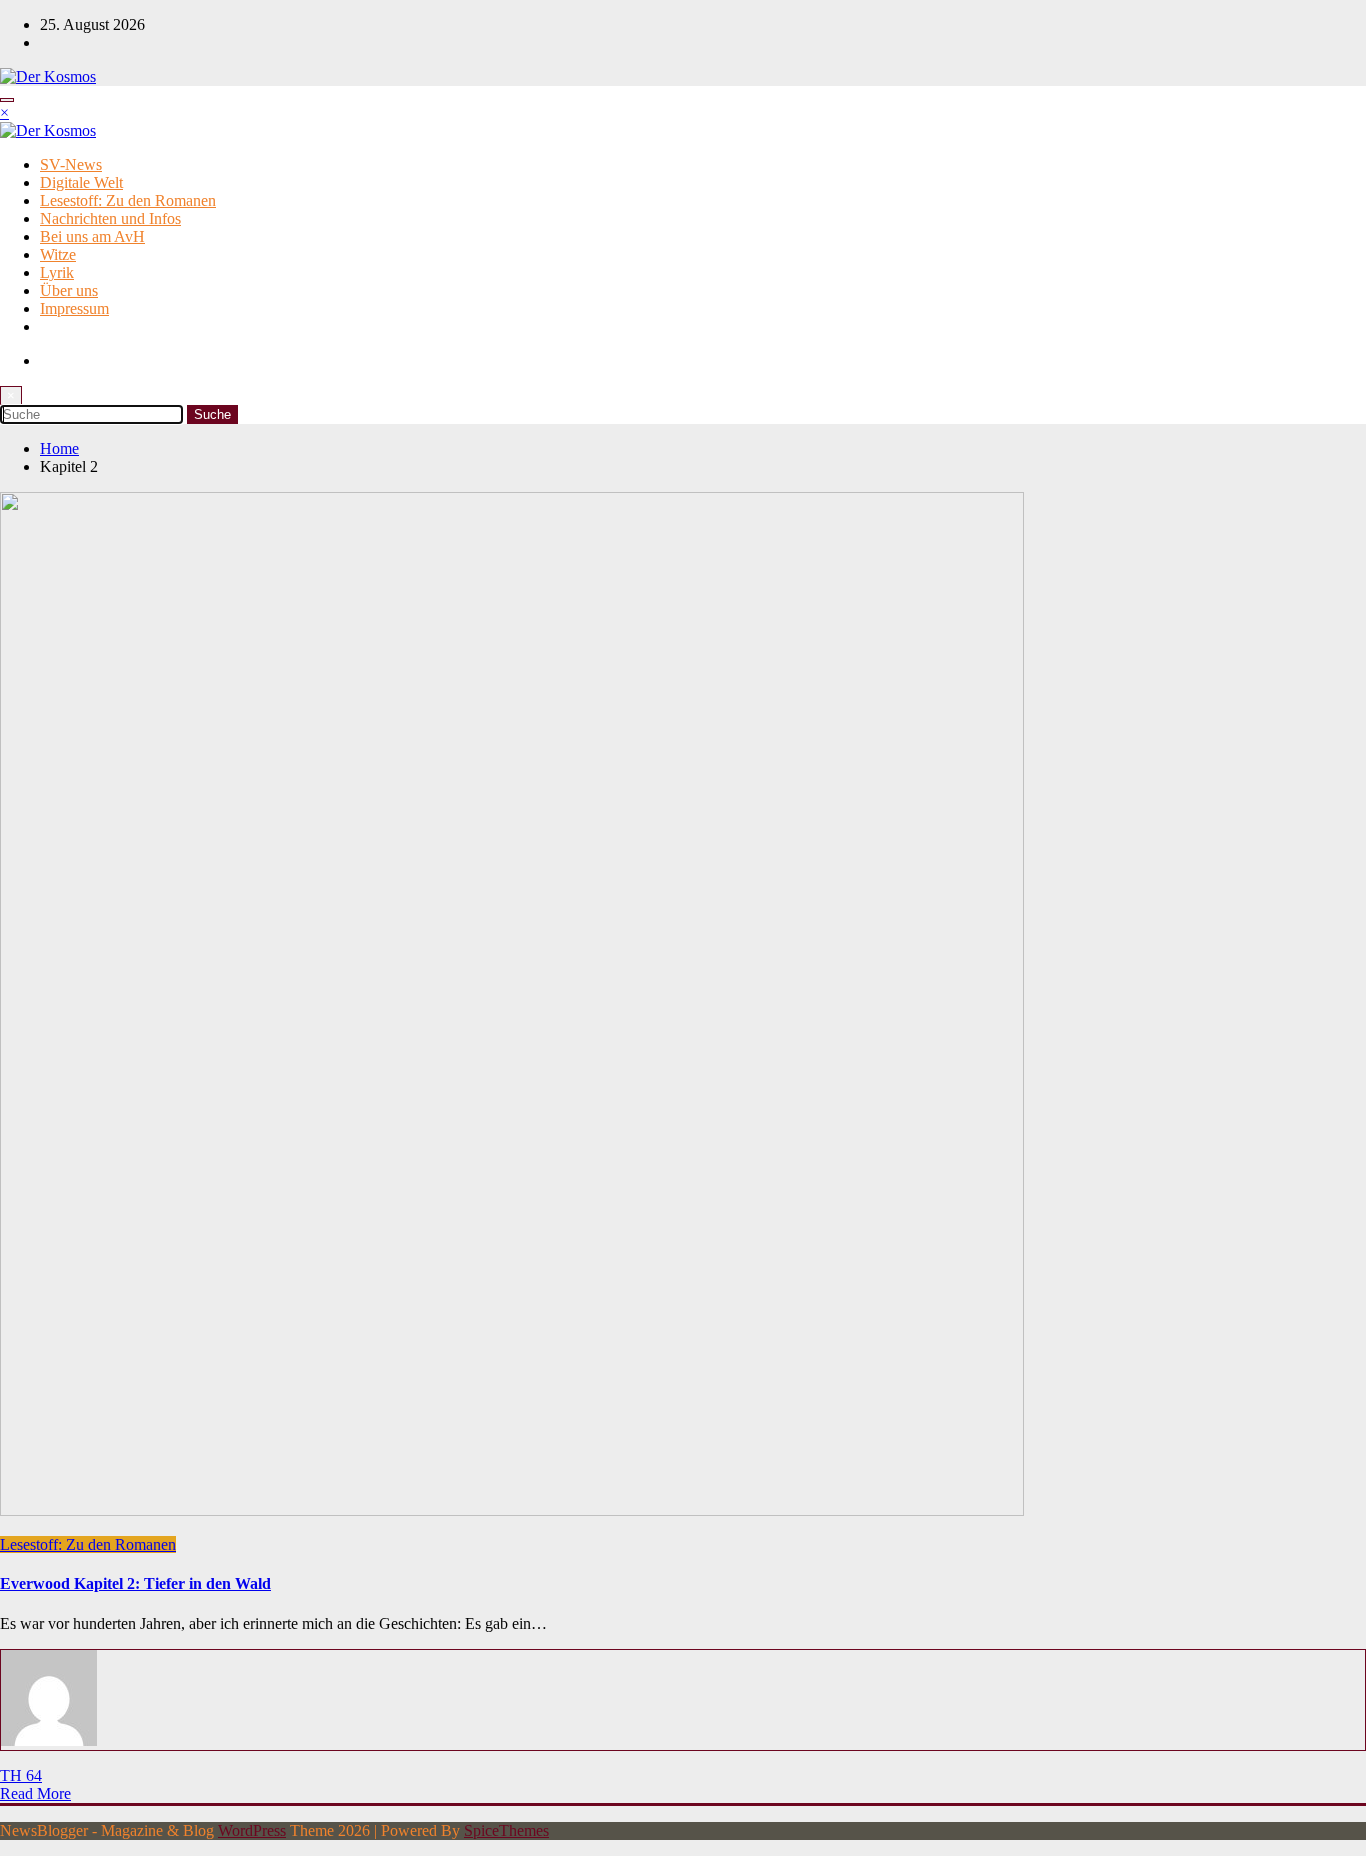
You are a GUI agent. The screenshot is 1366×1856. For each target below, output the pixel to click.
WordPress (252, 1830)
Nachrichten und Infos (110, 218)
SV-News (71, 164)
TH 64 (21, 1775)
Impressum (74, 308)
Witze (58, 254)
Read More (35, 1793)
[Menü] (7, 100)
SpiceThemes (506, 1830)
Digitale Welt (81, 182)
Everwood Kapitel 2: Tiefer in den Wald (135, 1583)
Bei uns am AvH (92, 236)
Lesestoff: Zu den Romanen (128, 200)
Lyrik (57, 272)
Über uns (69, 290)
